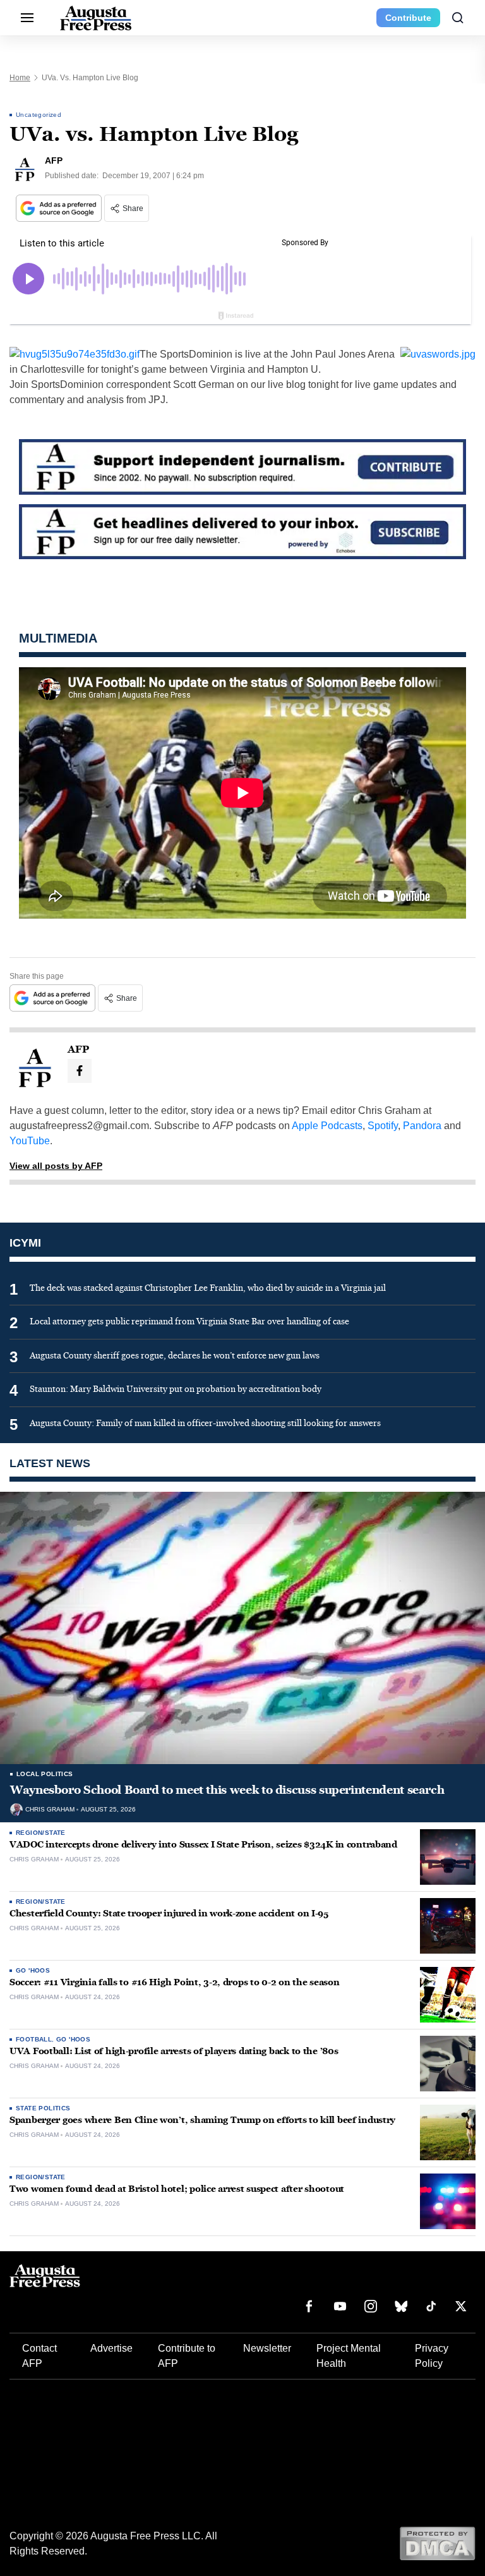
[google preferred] (60, 208)
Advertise (111, 2348)
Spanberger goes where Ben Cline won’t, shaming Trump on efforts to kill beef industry (202, 2120)
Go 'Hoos (33, 1970)
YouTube (30, 1141)
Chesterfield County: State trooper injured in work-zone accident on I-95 (169, 1914)
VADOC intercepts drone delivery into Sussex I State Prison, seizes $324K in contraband (203, 1845)
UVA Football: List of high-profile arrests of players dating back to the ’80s (174, 2051)
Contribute (408, 18)
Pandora (422, 1126)
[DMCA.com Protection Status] (437, 2543)
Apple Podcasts (327, 1126)
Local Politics (45, 1774)
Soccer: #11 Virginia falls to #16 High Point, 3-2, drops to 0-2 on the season (174, 1982)
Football (34, 2039)
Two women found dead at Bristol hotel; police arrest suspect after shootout (177, 2189)
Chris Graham (50, 1810)
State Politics (43, 2108)
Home (20, 78)
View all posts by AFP (56, 1166)
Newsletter (267, 2348)
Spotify (383, 1126)
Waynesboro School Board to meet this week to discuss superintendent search (227, 1790)
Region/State (41, 1833)
